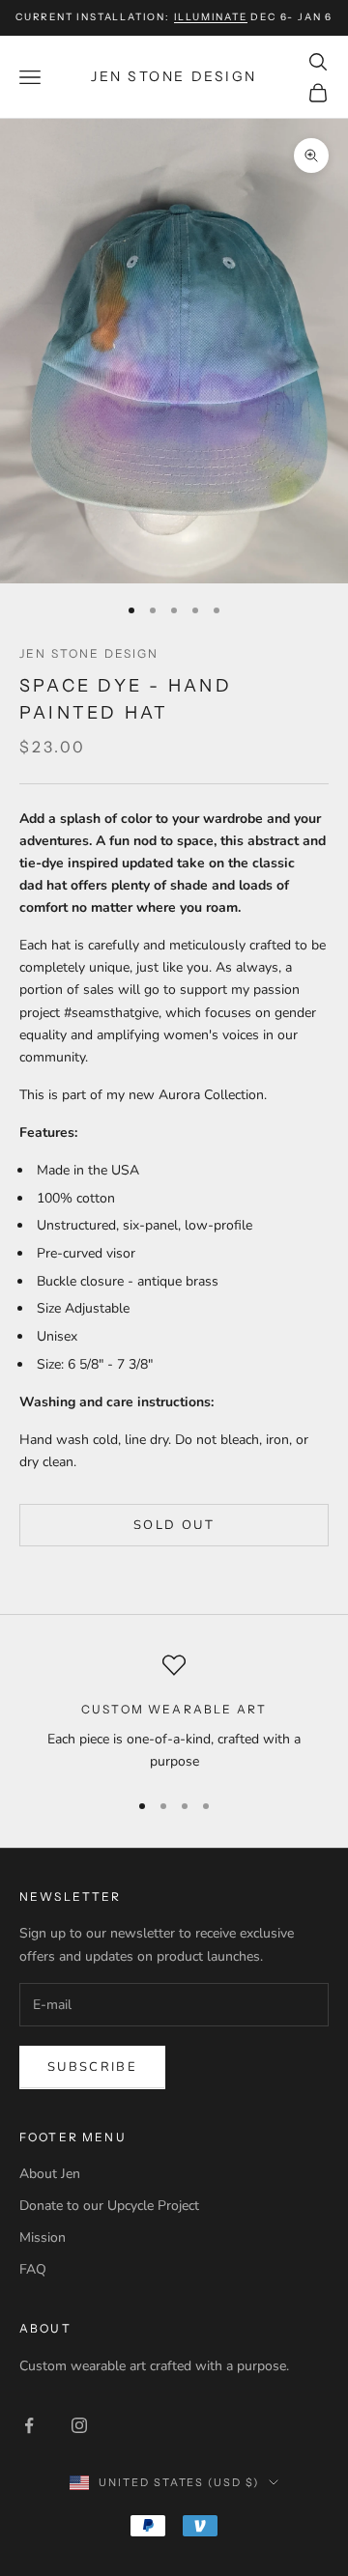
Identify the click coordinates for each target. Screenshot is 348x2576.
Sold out (174, 1525)
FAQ (33, 2269)
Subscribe (92, 2067)
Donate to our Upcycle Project (109, 2206)
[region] (174, 1713)
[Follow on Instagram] (79, 2425)
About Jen (50, 2174)
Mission (43, 2237)
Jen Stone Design (89, 653)
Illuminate (211, 17)
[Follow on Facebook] (29, 2425)
